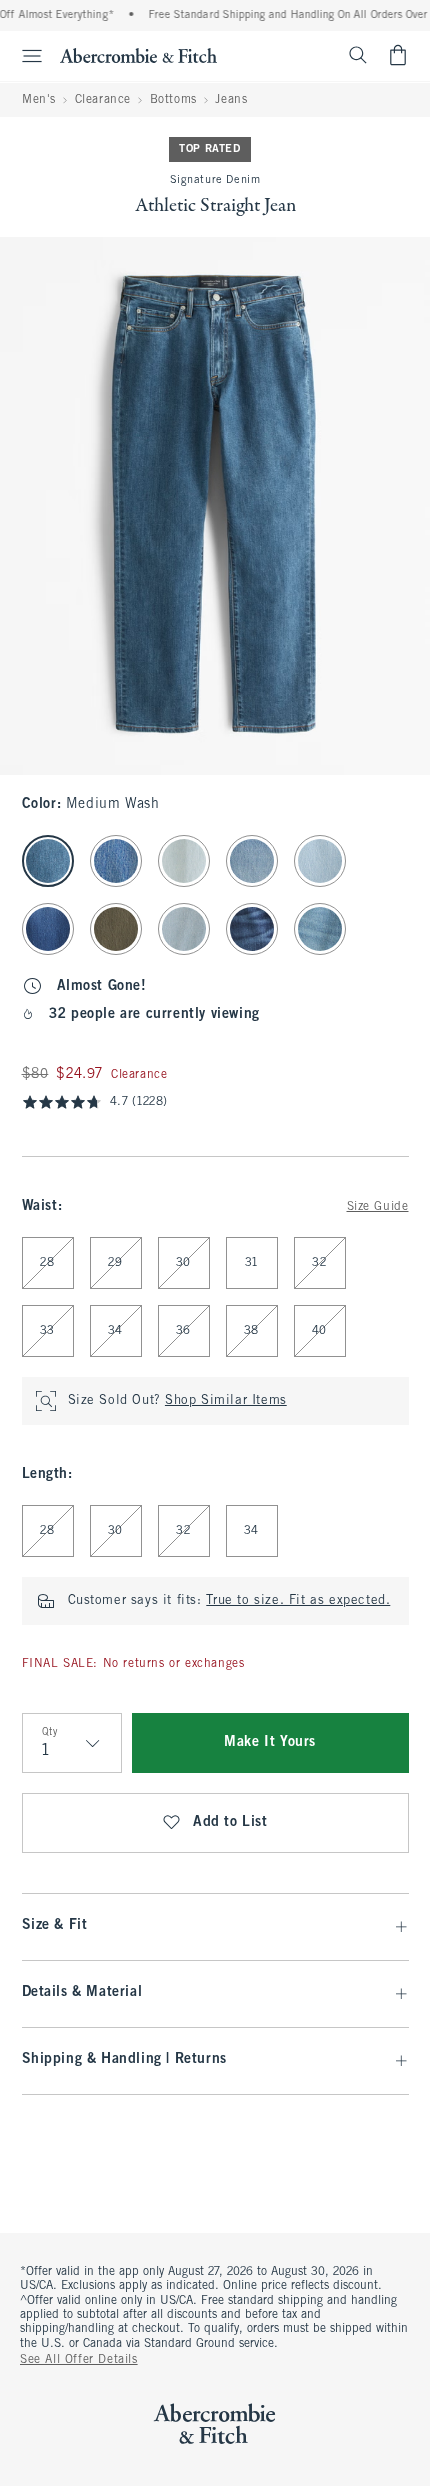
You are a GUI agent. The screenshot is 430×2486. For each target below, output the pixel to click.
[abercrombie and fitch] (138, 55)
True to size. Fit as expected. (298, 1601)
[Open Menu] (24, 56)
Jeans (231, 100)
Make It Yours (270, 1742)
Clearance (103, 100)
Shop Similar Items (226, 1401)
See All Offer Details (79, 2360)
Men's (39, 100)
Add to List (230, 1822)
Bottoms (173, 100)
